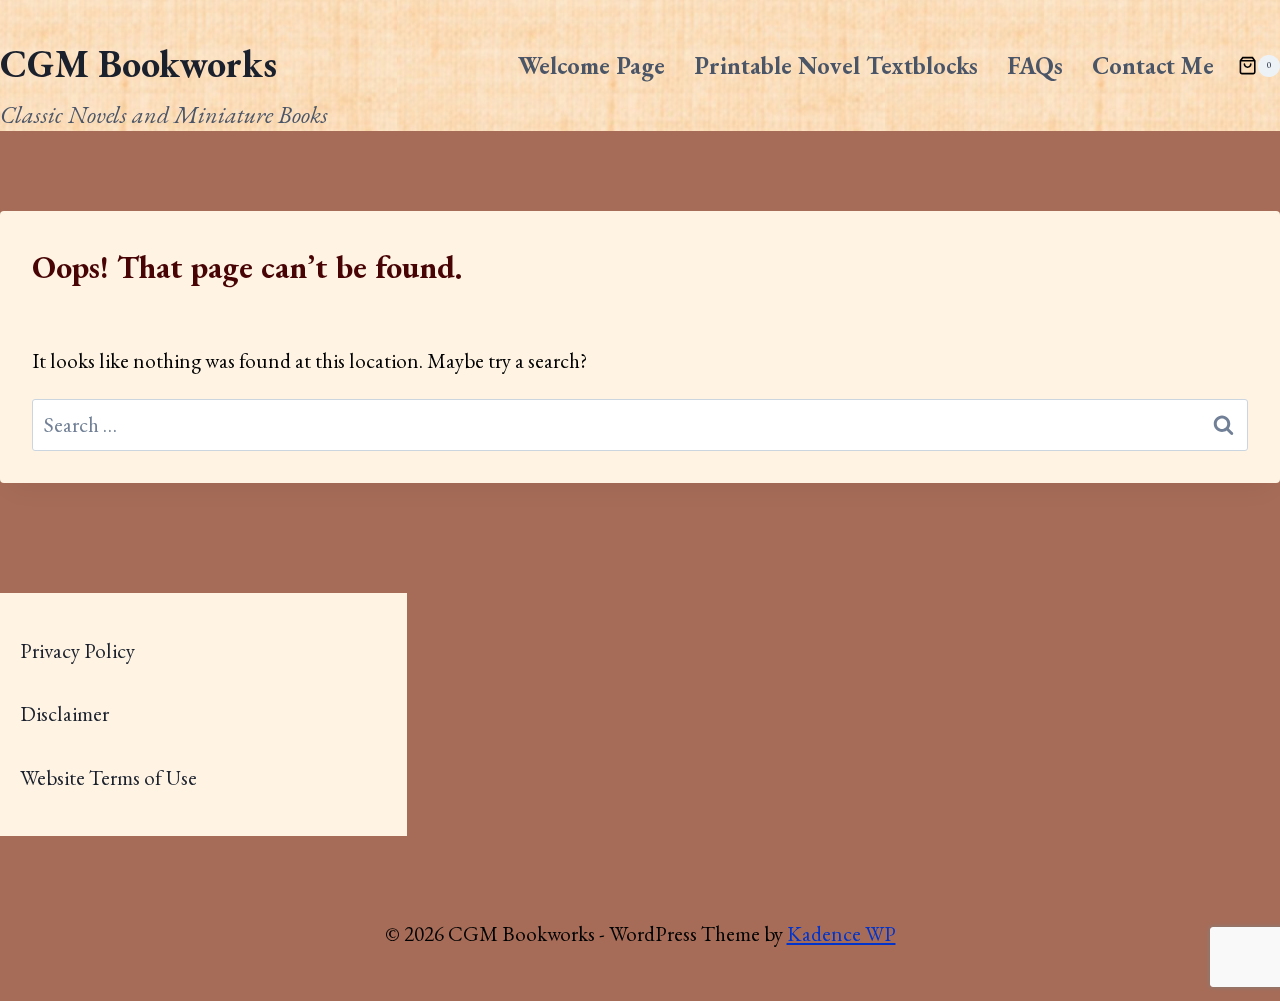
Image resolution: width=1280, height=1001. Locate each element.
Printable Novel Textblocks (836, 65)
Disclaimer (64, 713)
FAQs (1035, 65)
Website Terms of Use (108, 777)
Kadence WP (841, 933)
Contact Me (1153, 65)
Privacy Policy (77, 650)
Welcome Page (591, 65)
